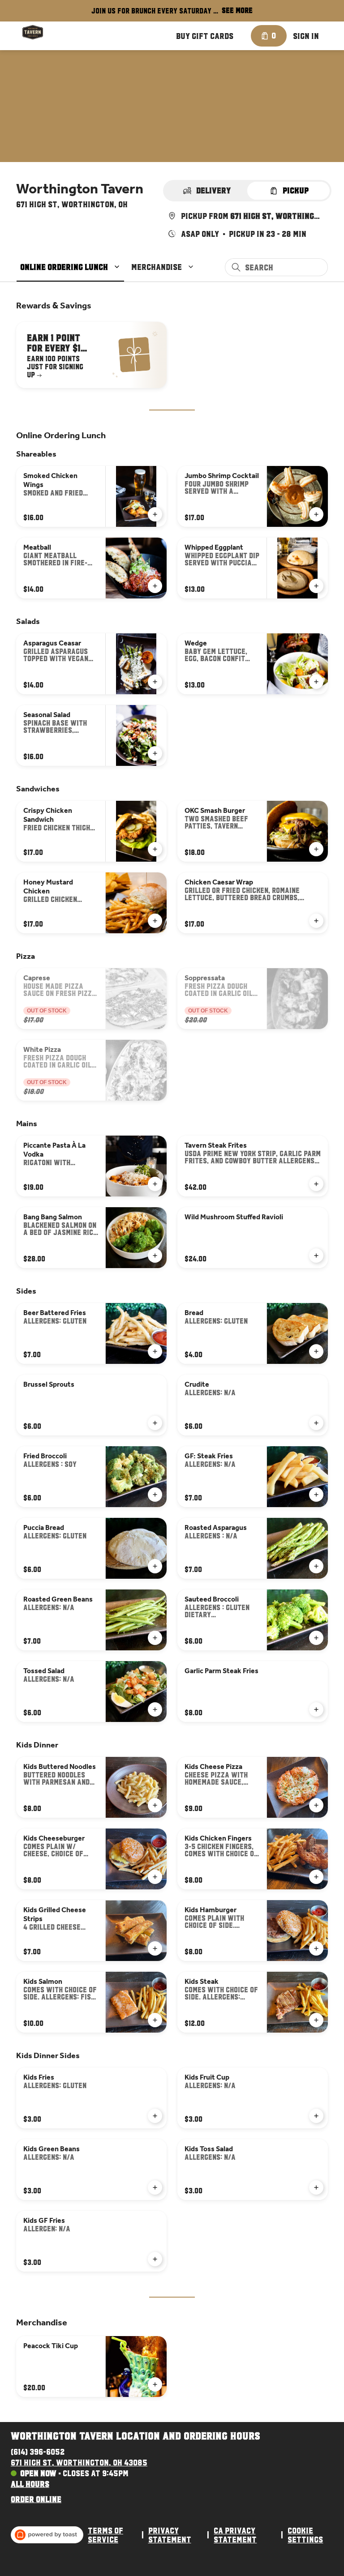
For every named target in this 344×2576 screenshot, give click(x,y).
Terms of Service (105, 2535)
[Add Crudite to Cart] (316, 1423)
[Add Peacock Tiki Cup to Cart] (155, 2384)
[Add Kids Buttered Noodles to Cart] (155, 1805)
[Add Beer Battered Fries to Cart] (155, 1351)
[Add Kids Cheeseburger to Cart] (155, 1877)
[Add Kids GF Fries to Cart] (155, 2259)
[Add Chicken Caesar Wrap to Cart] (316, 921)
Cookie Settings (305, 2535)
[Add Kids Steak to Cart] (316, 2020)
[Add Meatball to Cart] (155, 586)
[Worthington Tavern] (33, 32)
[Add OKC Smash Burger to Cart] (316, 849)
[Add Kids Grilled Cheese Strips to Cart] (155, 1948)
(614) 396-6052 (38, 2452)
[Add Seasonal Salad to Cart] (155, 753)
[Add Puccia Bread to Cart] (155, 1566)
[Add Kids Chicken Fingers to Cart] (316, 1877)
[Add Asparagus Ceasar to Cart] (155, 682)
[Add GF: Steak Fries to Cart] (316, 1495)
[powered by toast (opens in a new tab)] (47, 2535)
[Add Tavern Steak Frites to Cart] (316, 1184)
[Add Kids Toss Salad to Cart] (316, 2187)
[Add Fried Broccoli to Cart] (155, 1495)
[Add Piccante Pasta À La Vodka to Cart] (155, 1184)
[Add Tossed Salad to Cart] (155, 1709)
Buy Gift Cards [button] (205, 36)
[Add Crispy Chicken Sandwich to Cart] (155, 849)
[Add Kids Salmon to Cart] (155, 2020)
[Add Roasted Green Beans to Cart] (155, 1638)
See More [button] (237, 10)
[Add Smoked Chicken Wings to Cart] (155, 514)
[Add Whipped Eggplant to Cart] (316, 586)
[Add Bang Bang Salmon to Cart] (155, 1256)
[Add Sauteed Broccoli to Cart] (316, 1638)
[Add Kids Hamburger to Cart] (316, 1948)
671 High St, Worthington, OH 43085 (79, 2462)
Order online (36, 2499)
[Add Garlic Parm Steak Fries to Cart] (316, 1709)
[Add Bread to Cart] (316, 1351)
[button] (71, 267)
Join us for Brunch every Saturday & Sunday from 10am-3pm (155, 12)
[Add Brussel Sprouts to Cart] (155, 1423)
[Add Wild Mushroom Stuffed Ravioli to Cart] (316, 1256)
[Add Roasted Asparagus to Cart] (316, 1566)
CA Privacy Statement (235, 2535)
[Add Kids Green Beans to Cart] (155, 2187)
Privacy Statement (170, 2535)
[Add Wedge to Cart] (316, 682)
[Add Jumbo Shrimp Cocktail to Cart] (316, 514)
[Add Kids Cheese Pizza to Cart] (316, 1805)
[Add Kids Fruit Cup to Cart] (316, 2116)
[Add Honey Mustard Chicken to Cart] (155, 921)
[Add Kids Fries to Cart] (155, 2116)
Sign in (306, 36)
